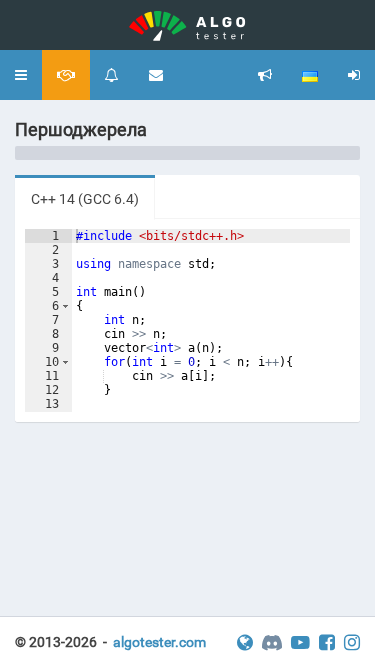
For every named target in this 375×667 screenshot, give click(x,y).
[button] (21, 75)
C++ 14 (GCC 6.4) (85, 199)
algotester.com (159, 642)
